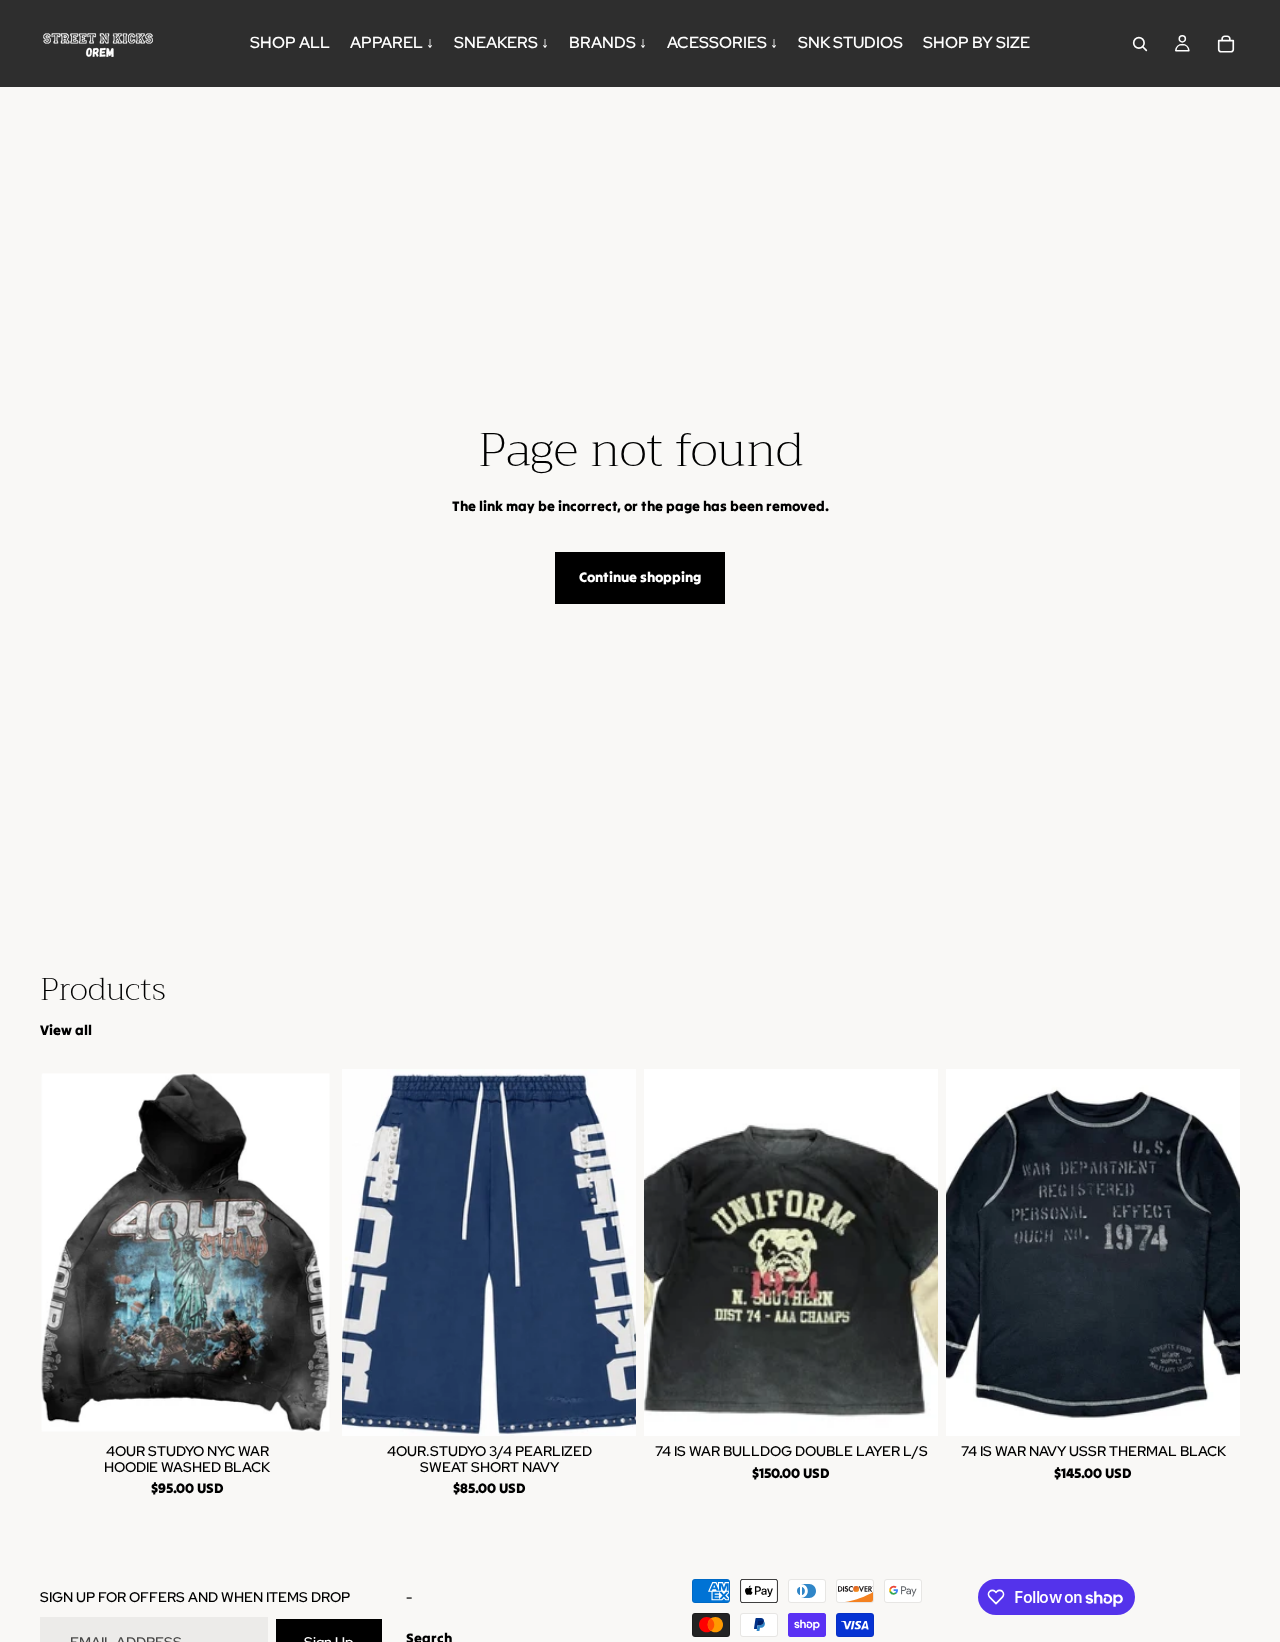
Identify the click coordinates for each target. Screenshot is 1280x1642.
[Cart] (1226, 44)
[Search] (1140, 44)
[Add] (907, 1405)
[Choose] (303, 1405)
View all (66, 1030)
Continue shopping (640, 577)
